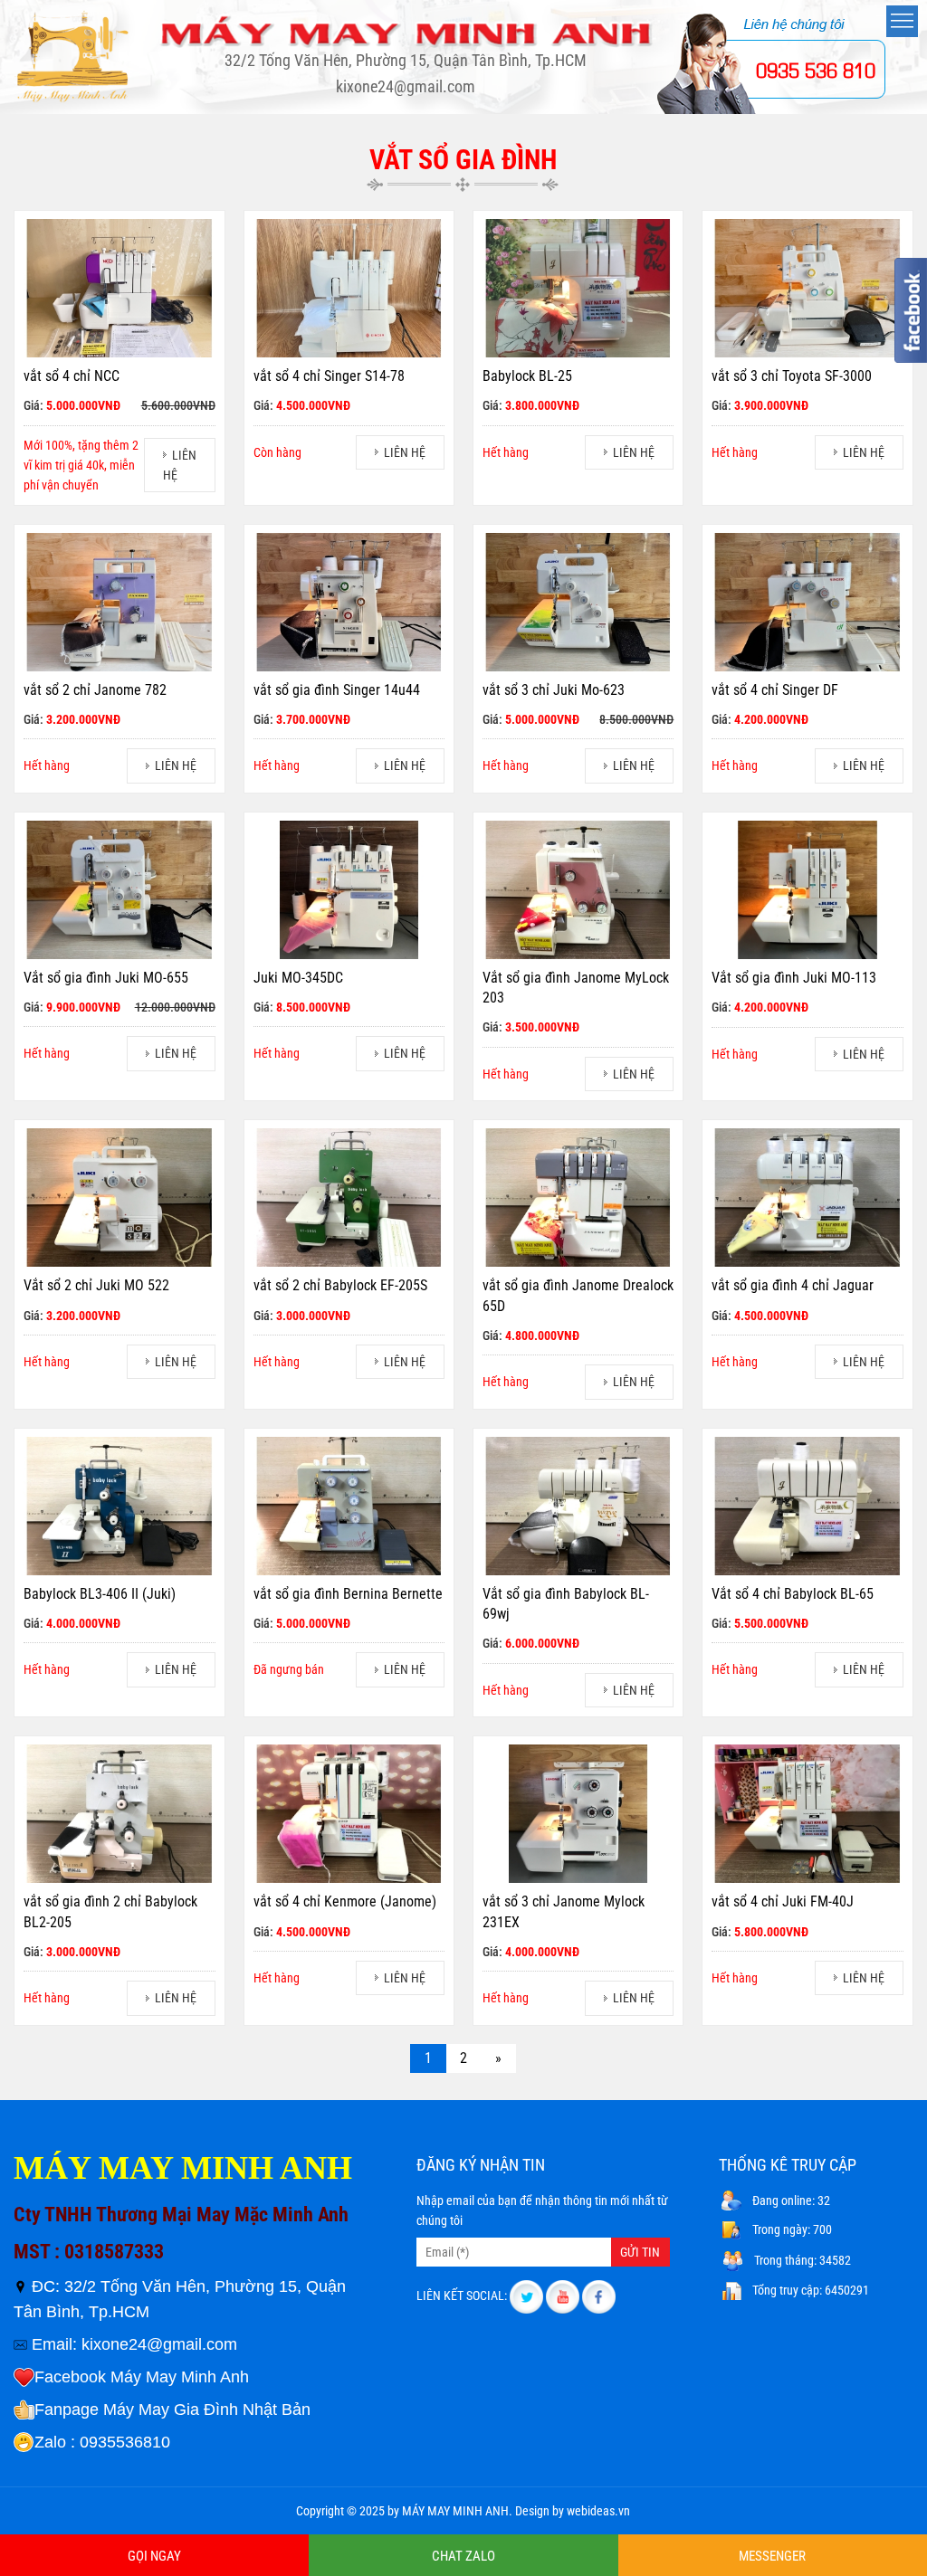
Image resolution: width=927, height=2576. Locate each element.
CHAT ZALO (463, 2556)
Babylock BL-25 (527, 376)
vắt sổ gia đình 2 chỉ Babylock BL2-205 (110, 1911)
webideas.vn (598, 2511)
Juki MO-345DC (298, 978)
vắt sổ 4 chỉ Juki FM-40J (783, 1901)
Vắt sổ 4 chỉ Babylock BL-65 (793, 1594)
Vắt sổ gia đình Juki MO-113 (794, 978)
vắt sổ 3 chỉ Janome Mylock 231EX (564, 1911)
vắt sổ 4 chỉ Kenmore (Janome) (345, 1901)
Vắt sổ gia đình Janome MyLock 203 (576, 988)
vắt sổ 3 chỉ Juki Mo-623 (554, 690)
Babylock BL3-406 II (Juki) (100, 1594)
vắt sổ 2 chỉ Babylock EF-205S (340, 1285)
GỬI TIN (640, 2252)
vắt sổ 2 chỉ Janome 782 (95, 690)
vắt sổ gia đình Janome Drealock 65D (578, 1295)
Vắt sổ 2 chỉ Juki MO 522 (96, 1285)
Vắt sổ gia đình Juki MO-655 (106, 978)
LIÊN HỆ (405, 452)
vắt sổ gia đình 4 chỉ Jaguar (793, 1285)
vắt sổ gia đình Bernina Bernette (348, 1594)
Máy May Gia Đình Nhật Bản (207, 2410)
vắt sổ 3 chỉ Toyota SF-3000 (792, 376)
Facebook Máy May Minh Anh (142, 2377)
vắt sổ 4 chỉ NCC (72, 376)
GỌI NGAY (154, 2556)
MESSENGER (772, 2556)
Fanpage (67, 2410)
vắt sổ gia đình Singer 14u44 (337, 690)
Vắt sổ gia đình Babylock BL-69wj (566, 1604)
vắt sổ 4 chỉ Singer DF (775, 690)
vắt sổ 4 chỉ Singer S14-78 (329, 376)
